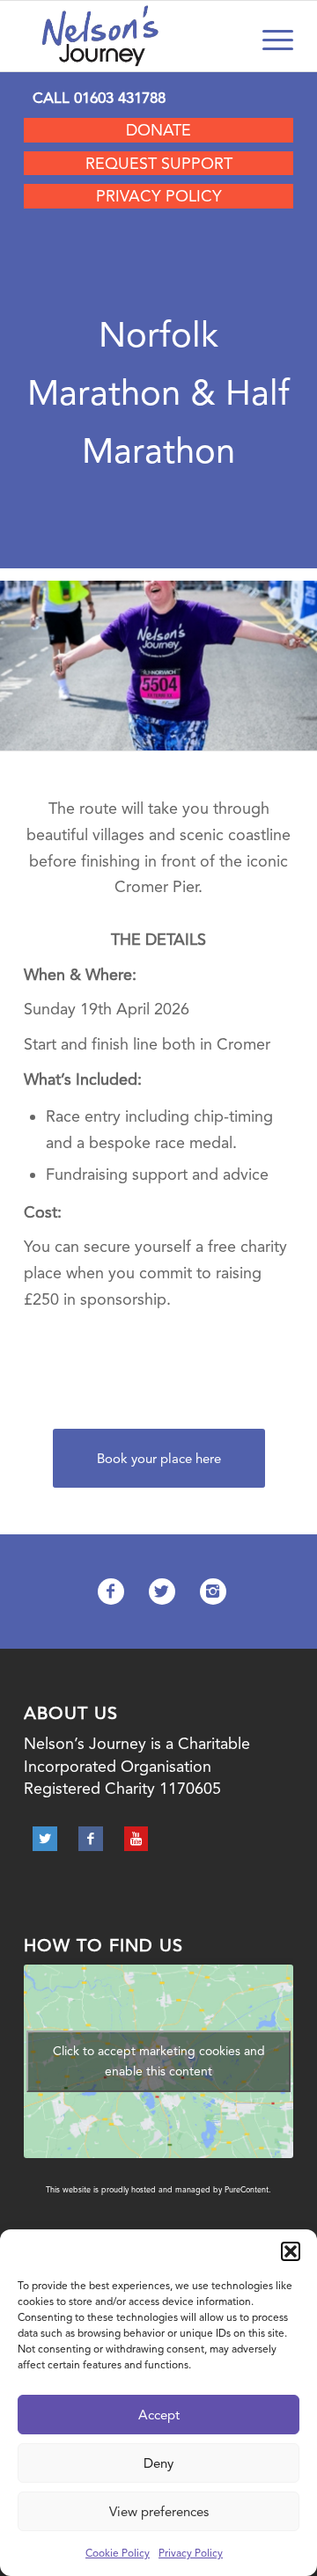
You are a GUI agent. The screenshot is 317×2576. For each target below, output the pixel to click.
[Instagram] (213, 1592)
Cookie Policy (118, 2553)
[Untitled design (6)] (298, 743)
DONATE (158, 130)
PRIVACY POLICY (159, 196)
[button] (291, 2251)
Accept (159, 2415)
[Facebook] (111, 1592)
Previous (40, 660)
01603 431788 (120, 98)
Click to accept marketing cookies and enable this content (159, 2061)
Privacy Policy (191, 2553)
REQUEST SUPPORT (159, 163)
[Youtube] (136, 1839)
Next (277, 660)
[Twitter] (162, 1592)
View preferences (159, 2512)
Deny (158, 2463)
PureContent (247, 2190)
